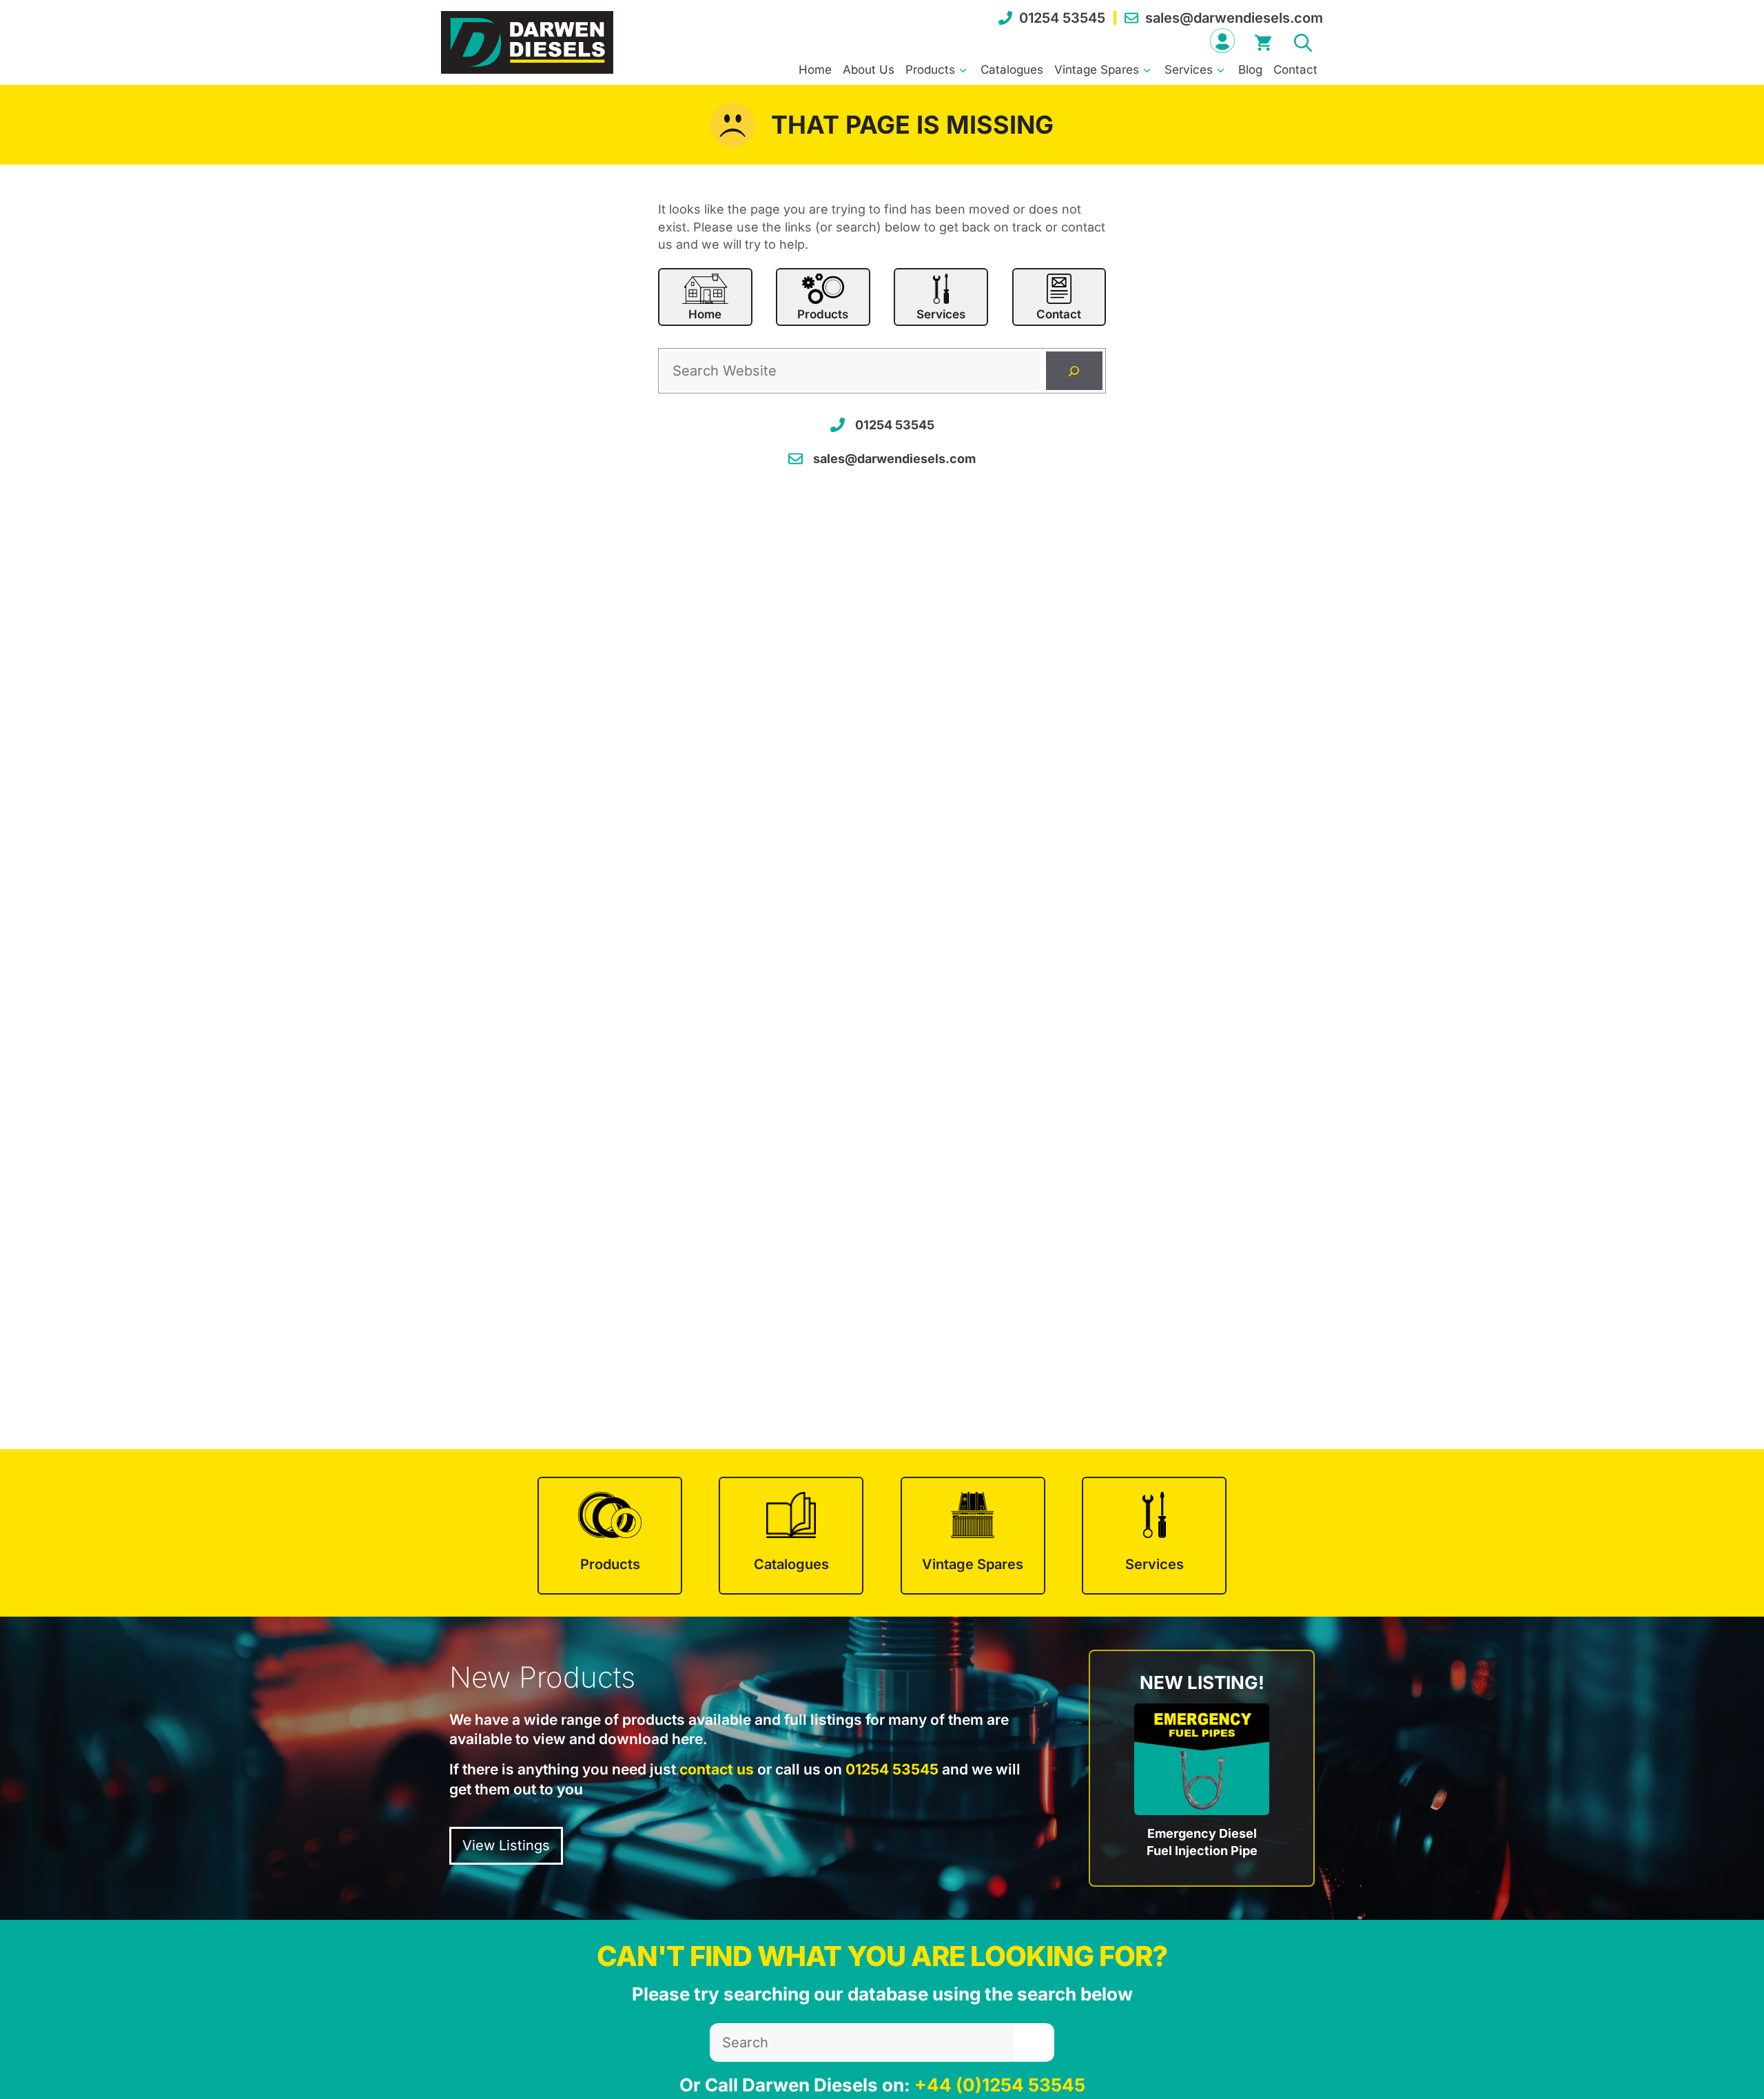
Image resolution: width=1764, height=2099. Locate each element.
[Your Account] (1222, 41)
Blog (1250, 70)
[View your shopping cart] (1263, 41)
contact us (717, 1769)
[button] (1303, 41)
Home (815, 70)
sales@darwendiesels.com (1234, 18)
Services (1189, 70)
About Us (869, 70)
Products (930, 70)
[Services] (1154, 1536)
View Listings (506, 1845)
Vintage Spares (1097, 70)
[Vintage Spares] (973, 1536)
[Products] (610, 1536)
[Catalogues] (791, 1536)
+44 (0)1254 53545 (1000, 2085)
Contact (1295, 70)
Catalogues (1012, 70)
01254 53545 (1062, 18)
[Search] (1074, 371)
